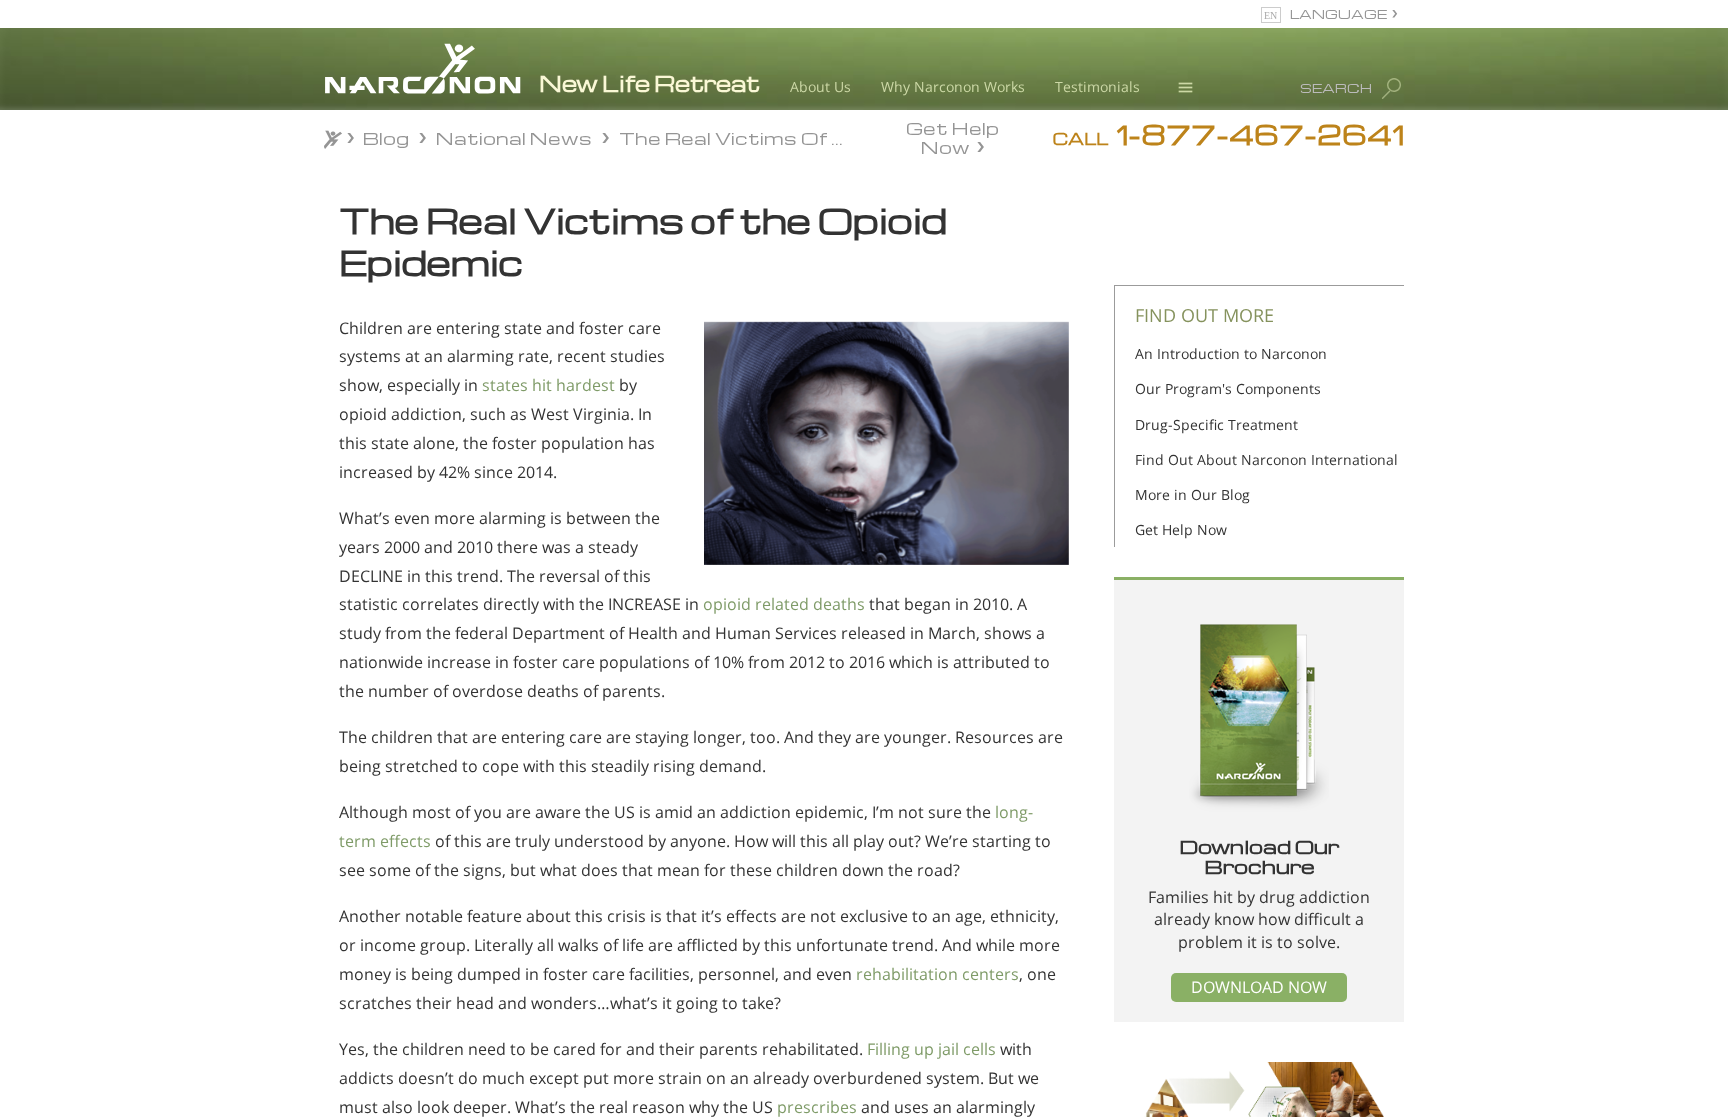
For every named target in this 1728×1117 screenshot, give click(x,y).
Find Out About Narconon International (1266, 459)
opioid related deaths (784, 604)
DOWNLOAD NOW (1259, 987)
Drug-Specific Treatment (1216, 424)
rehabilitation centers (937, 974)
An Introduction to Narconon (1231, 353)
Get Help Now (952, 136)
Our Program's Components (1228, 388)
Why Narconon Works (953, 86)
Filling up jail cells (929, 1049)
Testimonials (1097, 86)
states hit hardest (548, 385)
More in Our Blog (1192, 494)
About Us (820, 86)
